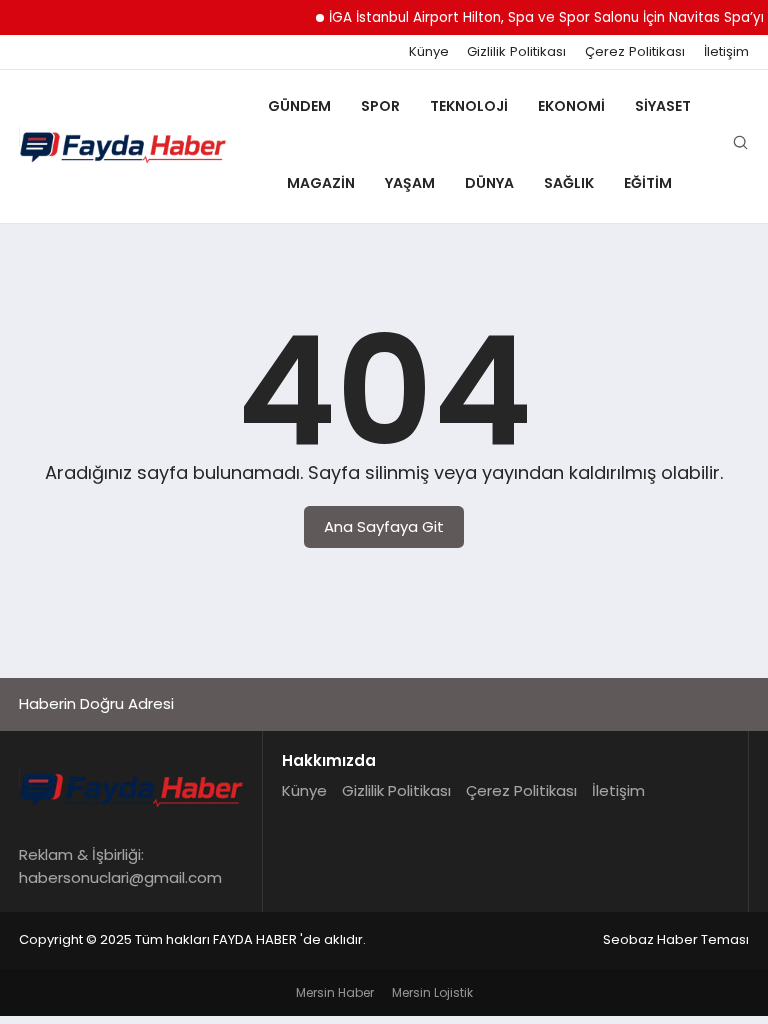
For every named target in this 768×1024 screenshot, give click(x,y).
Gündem (299, 106)
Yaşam (410, 183)
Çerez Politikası (635, 52)
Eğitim (648, 183)
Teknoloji (469, 106)
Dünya (489, 183)
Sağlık (569, 183)
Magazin (321, 183)
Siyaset (663, 106)
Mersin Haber (335, 992)
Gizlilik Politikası (516, 52)
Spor (380, 106)
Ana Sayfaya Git (384, 526)
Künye (429, 52)
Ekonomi (571, 106)
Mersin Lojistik (432, 992)
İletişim (726, 52)
